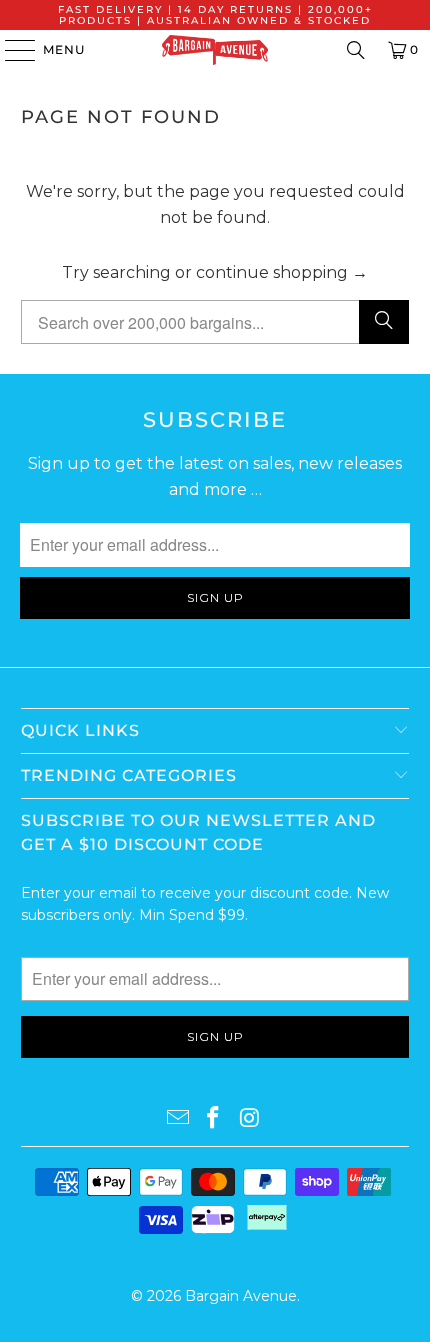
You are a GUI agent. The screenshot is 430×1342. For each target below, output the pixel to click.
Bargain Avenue (241, 1296)
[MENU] (10, 50)
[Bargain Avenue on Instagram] (250, 1119)
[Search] (356, 50)
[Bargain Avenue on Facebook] (214, 1119)
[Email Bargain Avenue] (178, 1119)
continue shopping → (282, 272)
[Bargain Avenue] (215, 50)
